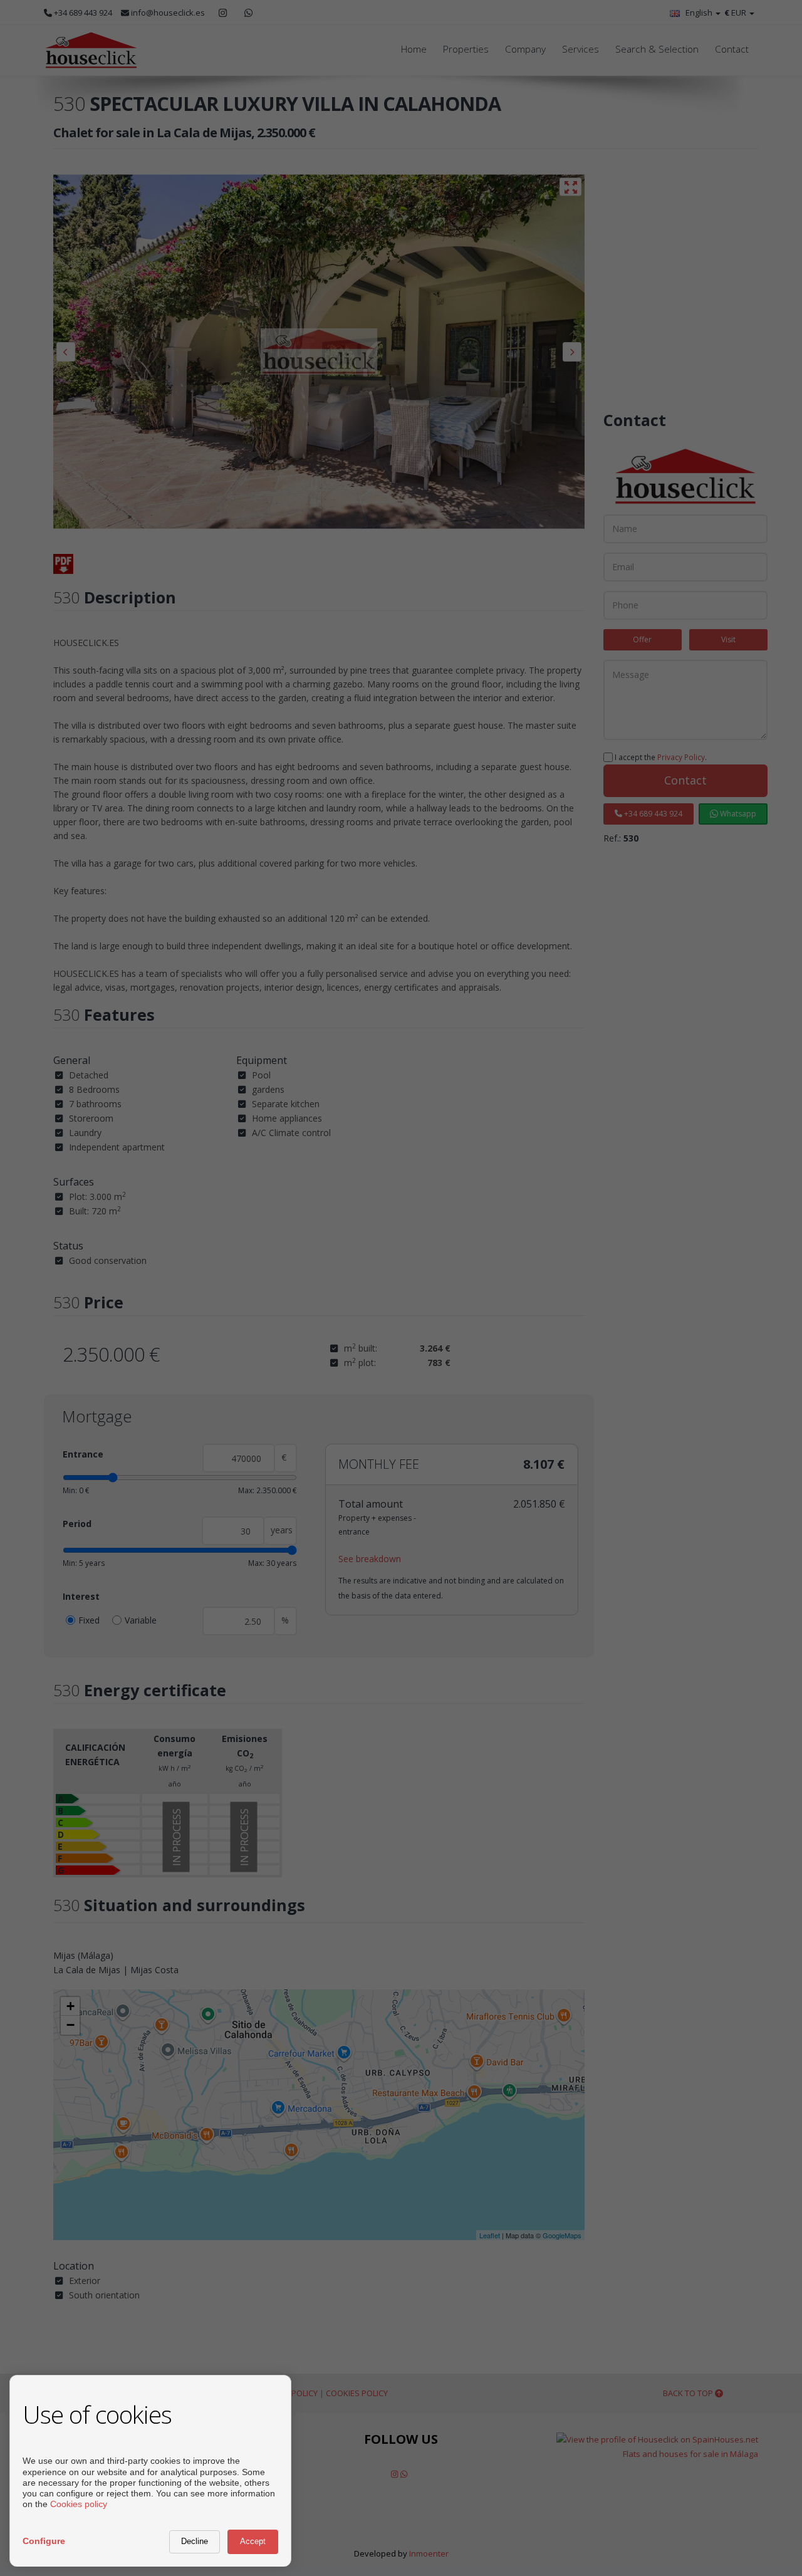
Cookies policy (79, 2504)
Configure (44, 2541)
